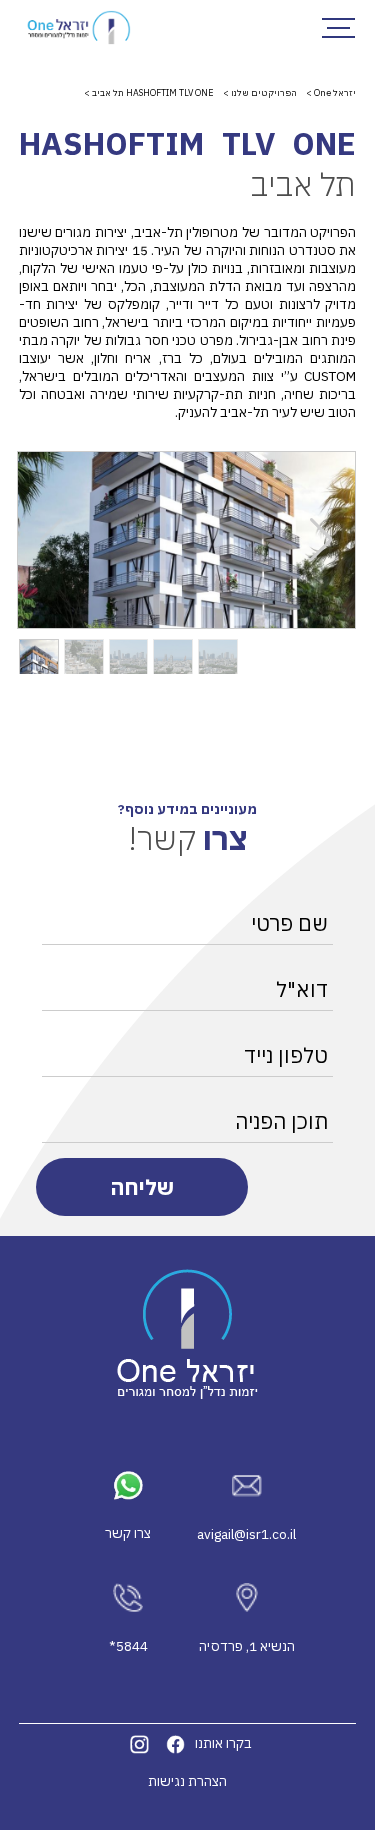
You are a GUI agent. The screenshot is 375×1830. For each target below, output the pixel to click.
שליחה (142, 1187)
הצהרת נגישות (187, 1781)
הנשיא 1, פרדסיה (247, 1646)
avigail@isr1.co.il (246, 1534)
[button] (321, 540)
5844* (128, 1646)
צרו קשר (128, 1533)
